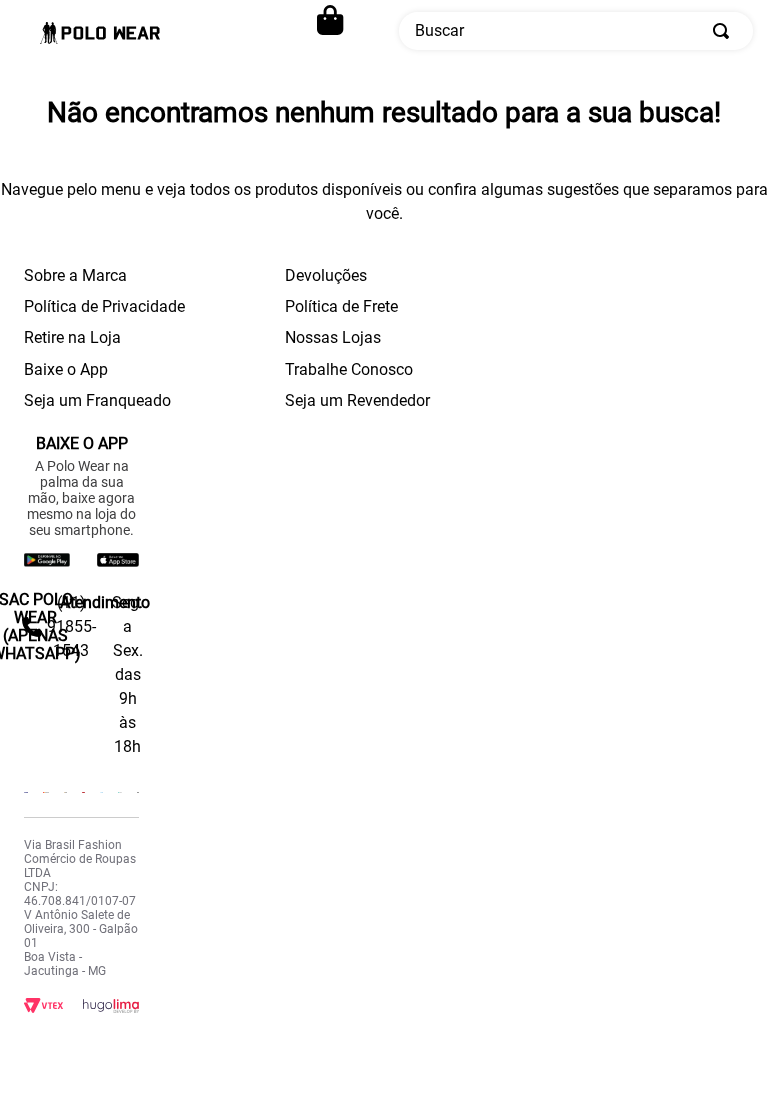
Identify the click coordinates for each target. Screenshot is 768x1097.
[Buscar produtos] (725, 31)
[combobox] (576, 31)
